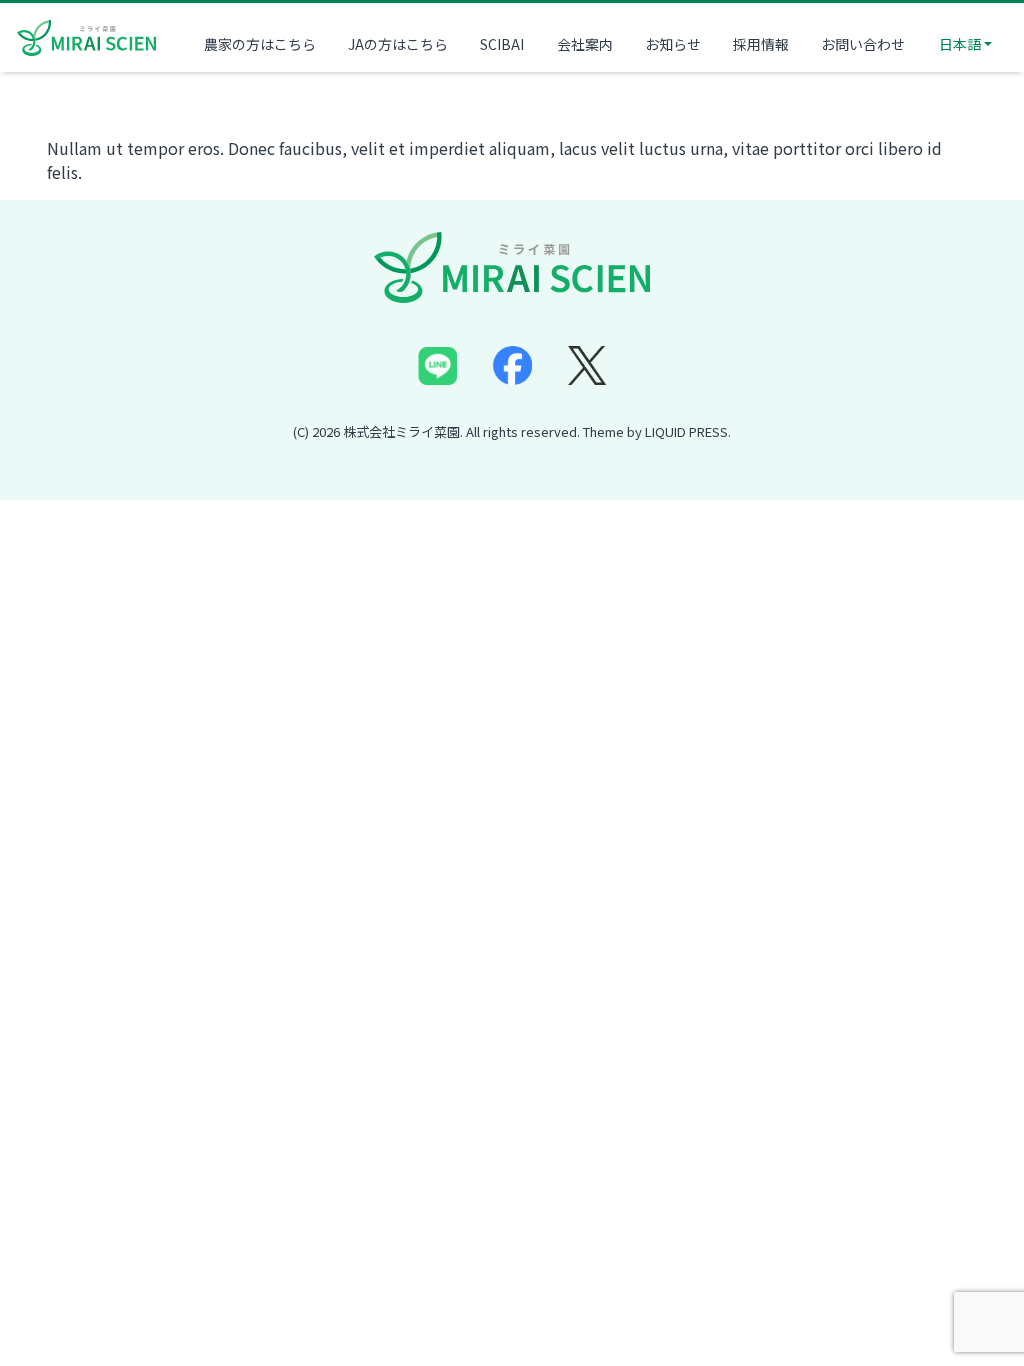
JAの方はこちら (398, 44)
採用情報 (761, 44)
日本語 (960, 44)
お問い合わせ (863, 44)
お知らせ (673, 44)
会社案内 (584, 44)
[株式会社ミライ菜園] (87, 35)
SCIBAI (502, 44)
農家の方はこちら (259, 44)
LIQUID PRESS (686, 431)
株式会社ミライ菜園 (401, 431)
